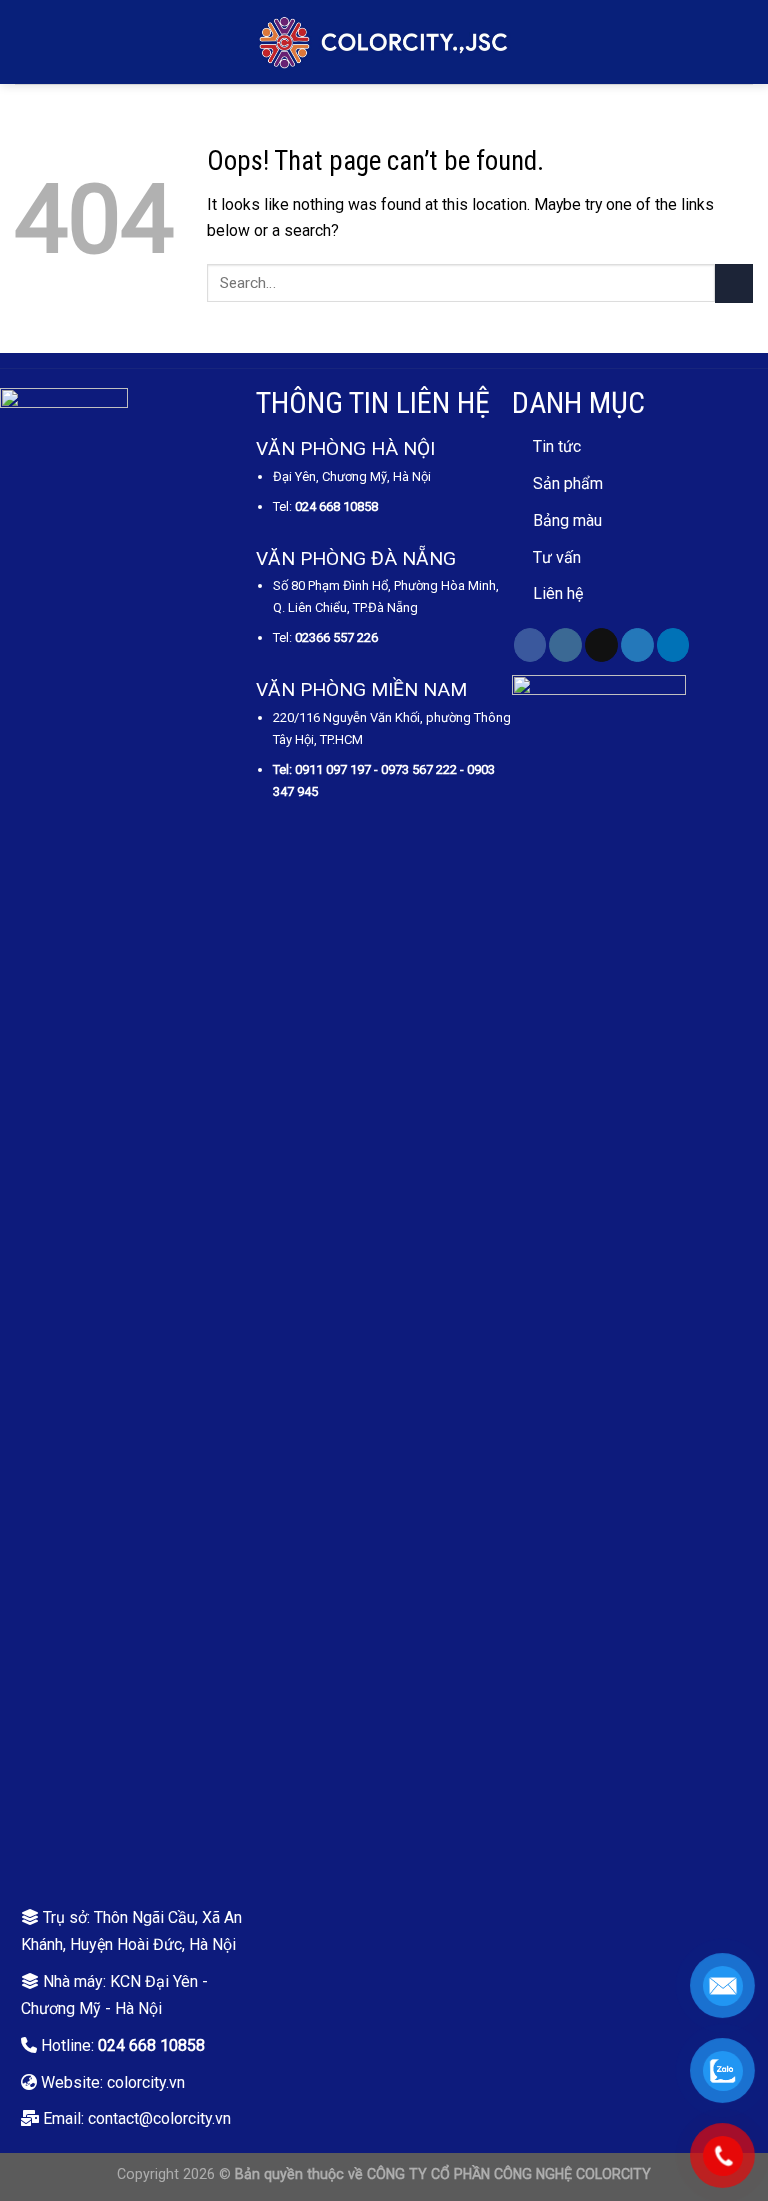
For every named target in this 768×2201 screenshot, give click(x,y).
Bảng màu (567, 520)
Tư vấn (557, 557)
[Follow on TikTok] (601, 644)
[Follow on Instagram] (565, 644)
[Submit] (734, 283)
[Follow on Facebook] (530, 644)
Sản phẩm (568, 483)
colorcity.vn (146, 2082)
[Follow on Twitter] (637, 644)
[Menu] (27, 42)
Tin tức (557, 446)
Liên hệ (558, 593)
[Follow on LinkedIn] (673, 644)
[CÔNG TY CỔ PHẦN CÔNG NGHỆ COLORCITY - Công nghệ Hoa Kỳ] (384, 41)
